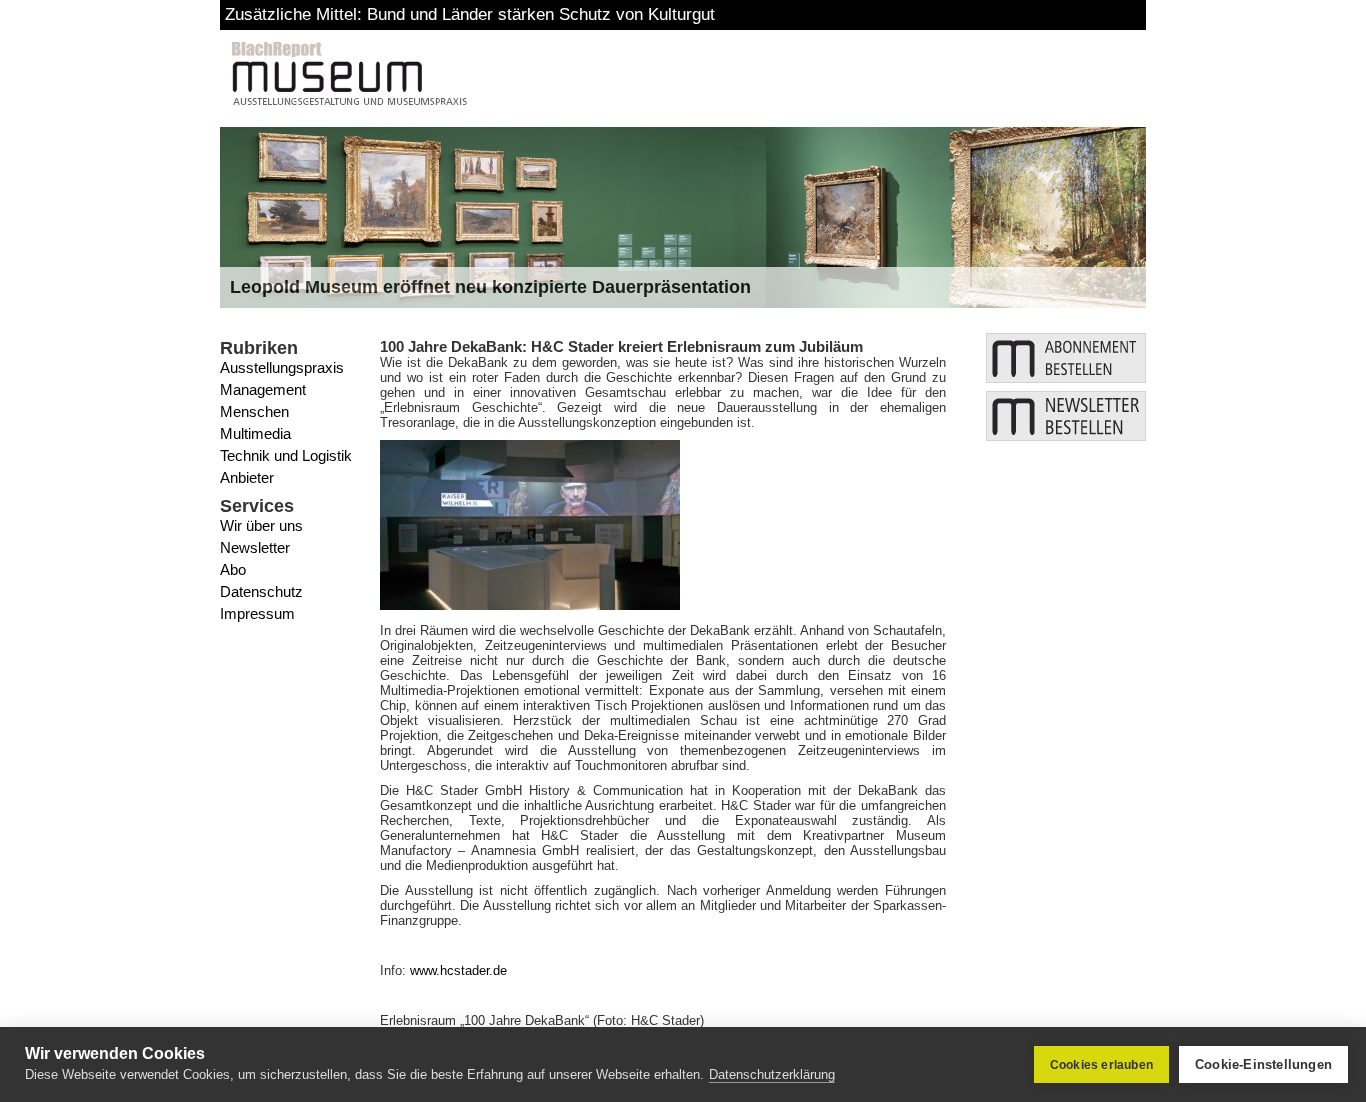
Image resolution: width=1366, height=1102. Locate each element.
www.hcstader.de (458, 970)
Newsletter (255, 547)
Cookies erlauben (1101, 1065)
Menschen (254, 411)
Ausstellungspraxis (282, 367)
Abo (233, 569)
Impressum (257, 613)
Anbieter (247, 477)
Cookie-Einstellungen (1263, 1064)
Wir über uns (261, 525)
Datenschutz (261, 591)
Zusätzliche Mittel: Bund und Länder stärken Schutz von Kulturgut (470, 14)
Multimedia (255, 433)
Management (263, 389)
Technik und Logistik (286, 455)
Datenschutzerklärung (772, 1074)
